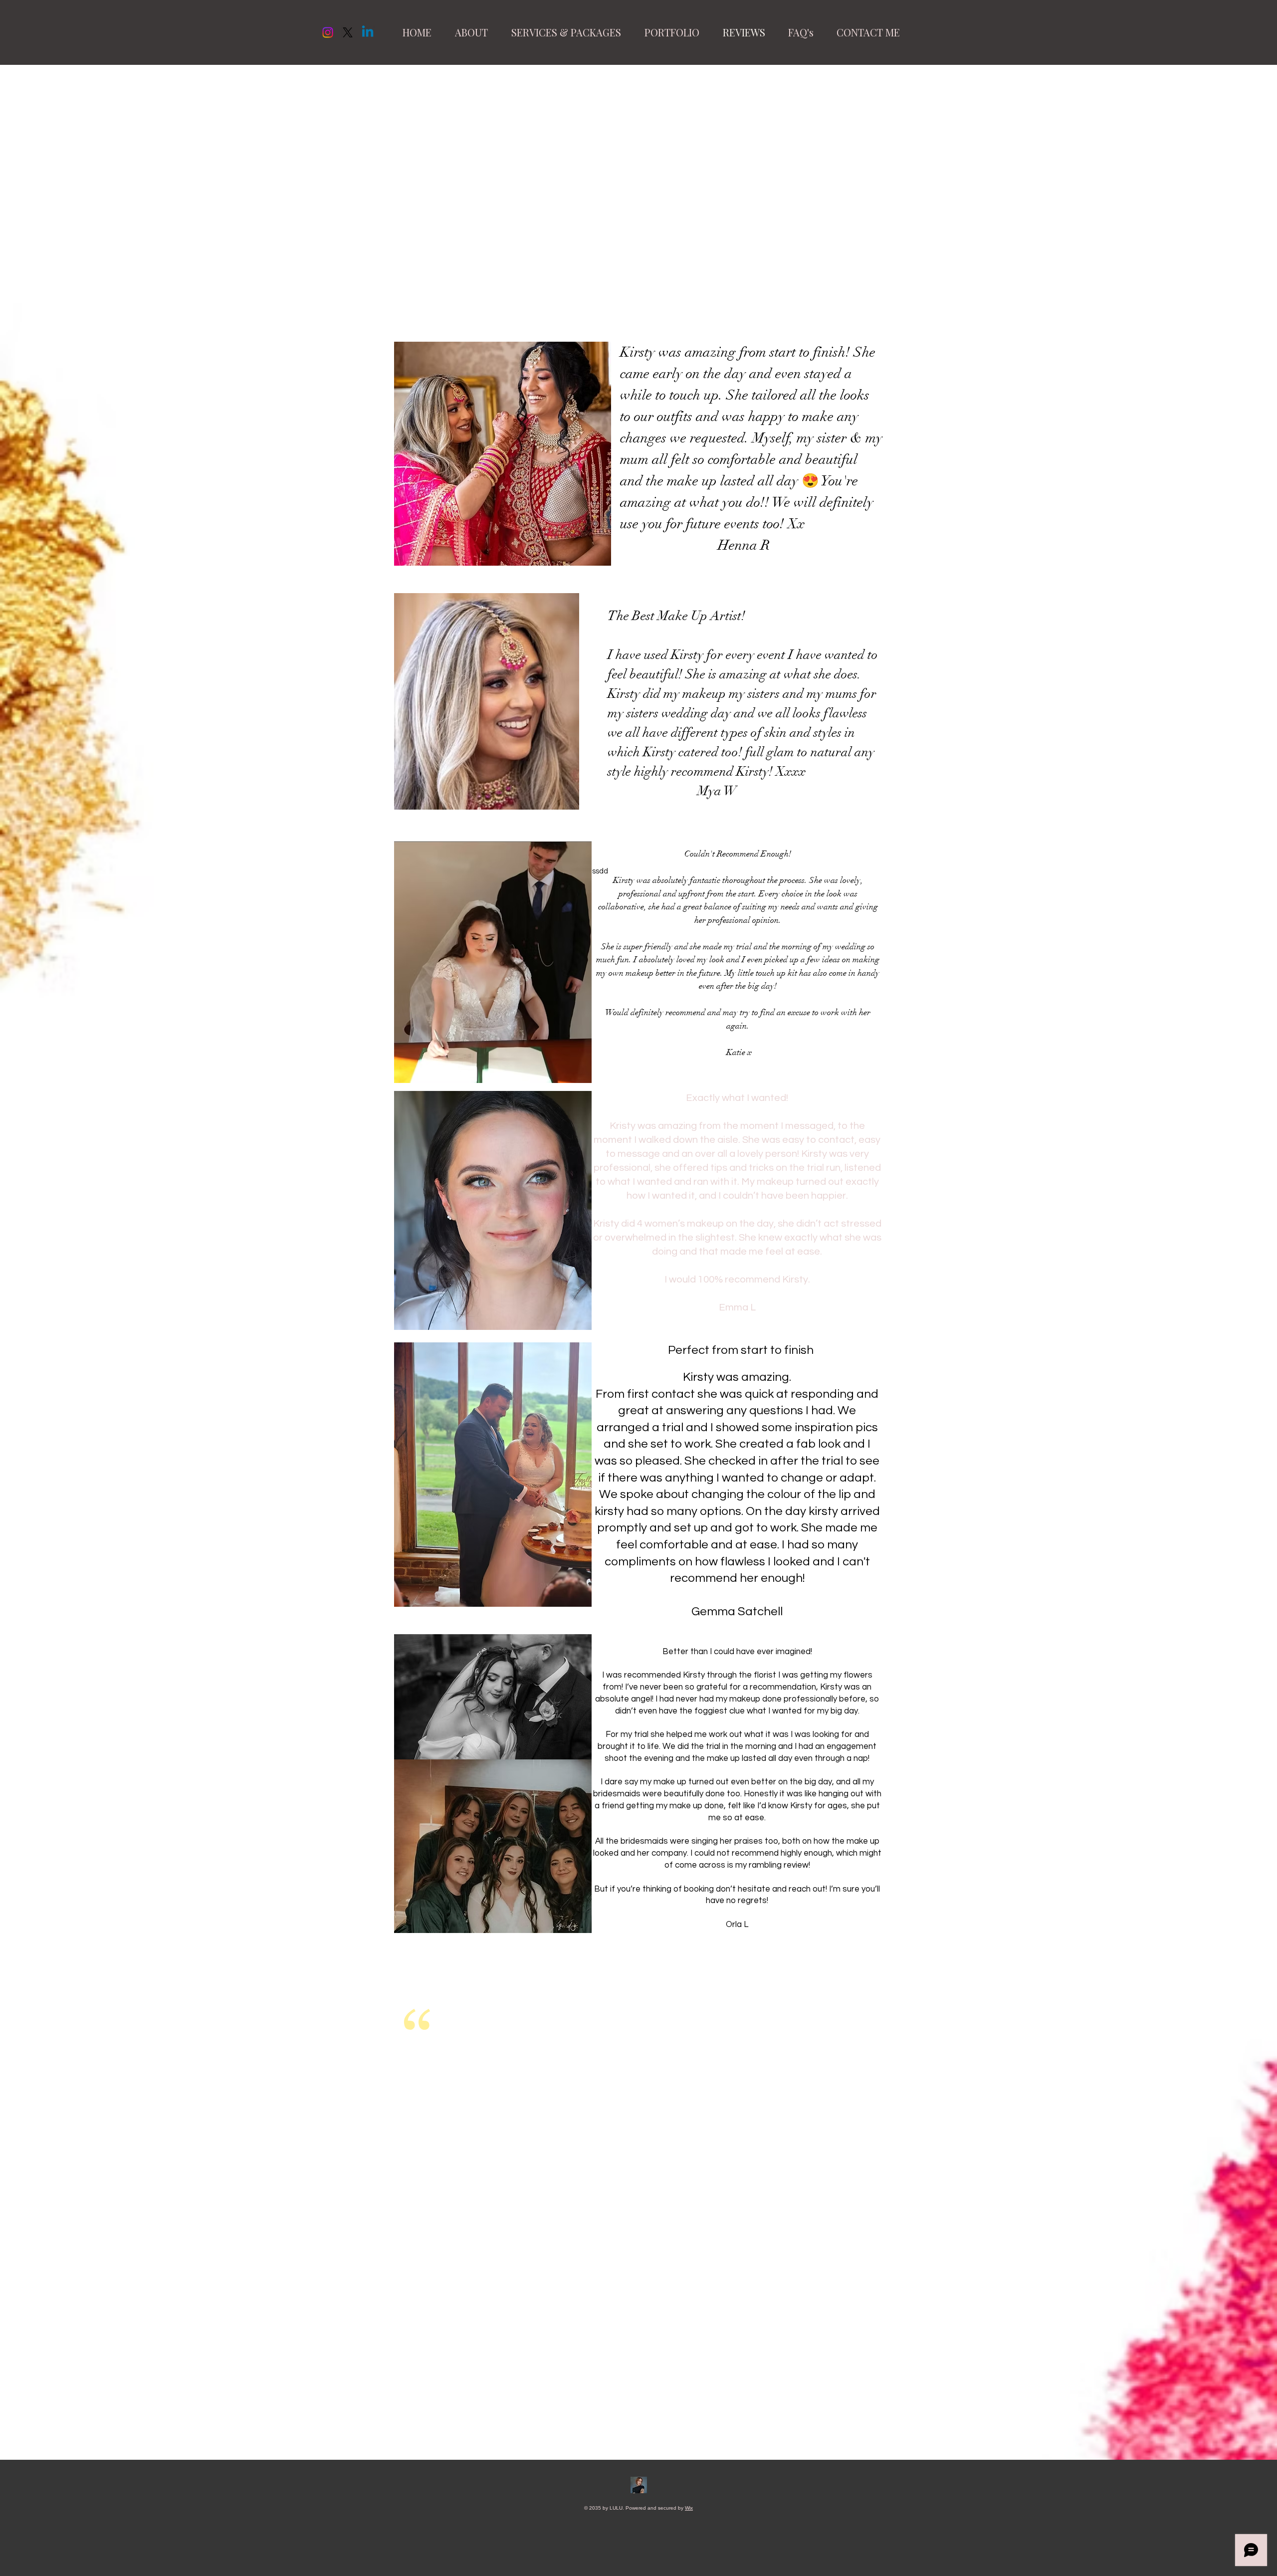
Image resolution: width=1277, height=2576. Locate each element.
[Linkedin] (368, 32)
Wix (689, 2508)
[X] (348, 32)
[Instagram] (328, 32)
